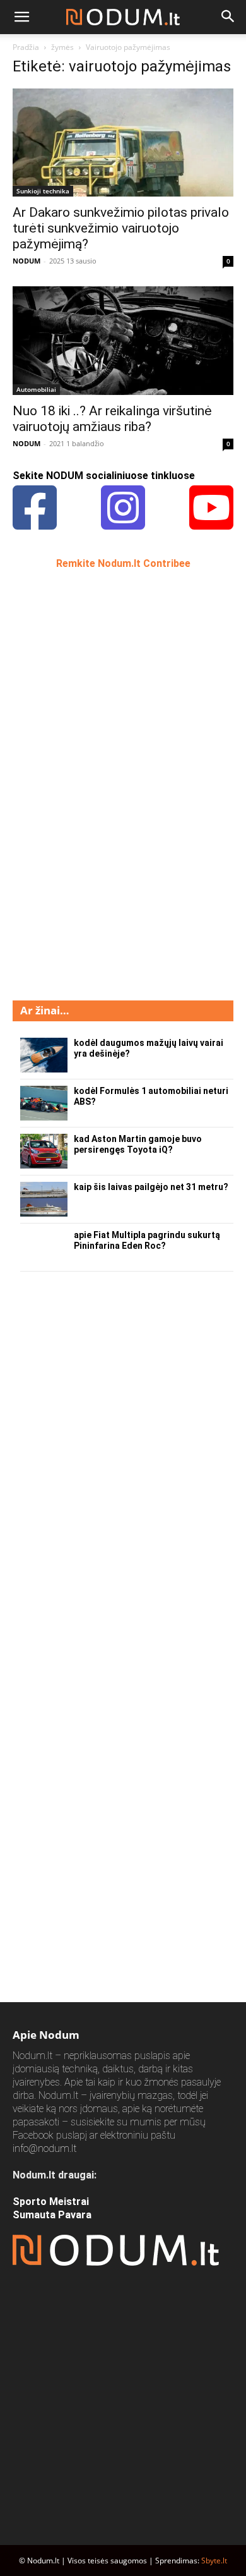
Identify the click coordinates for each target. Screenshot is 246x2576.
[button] (21, 17)
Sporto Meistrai (51, 2202)
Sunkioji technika (43, 191)
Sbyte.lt (214, 2561)
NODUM (26, 261)
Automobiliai (36, 389)
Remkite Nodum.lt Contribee (123, 563)
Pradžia (26, 47)
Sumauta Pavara (52, 2215)
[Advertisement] (107, 784)
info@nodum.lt (44, 2148)
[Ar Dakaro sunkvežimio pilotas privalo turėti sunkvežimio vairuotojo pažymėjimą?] (123, 143)
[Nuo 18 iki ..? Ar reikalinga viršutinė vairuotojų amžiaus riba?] (123, 340)
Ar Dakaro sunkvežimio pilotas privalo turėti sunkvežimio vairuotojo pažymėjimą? (121, 228)
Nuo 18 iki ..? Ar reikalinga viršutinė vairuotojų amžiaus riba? (112, 419)
